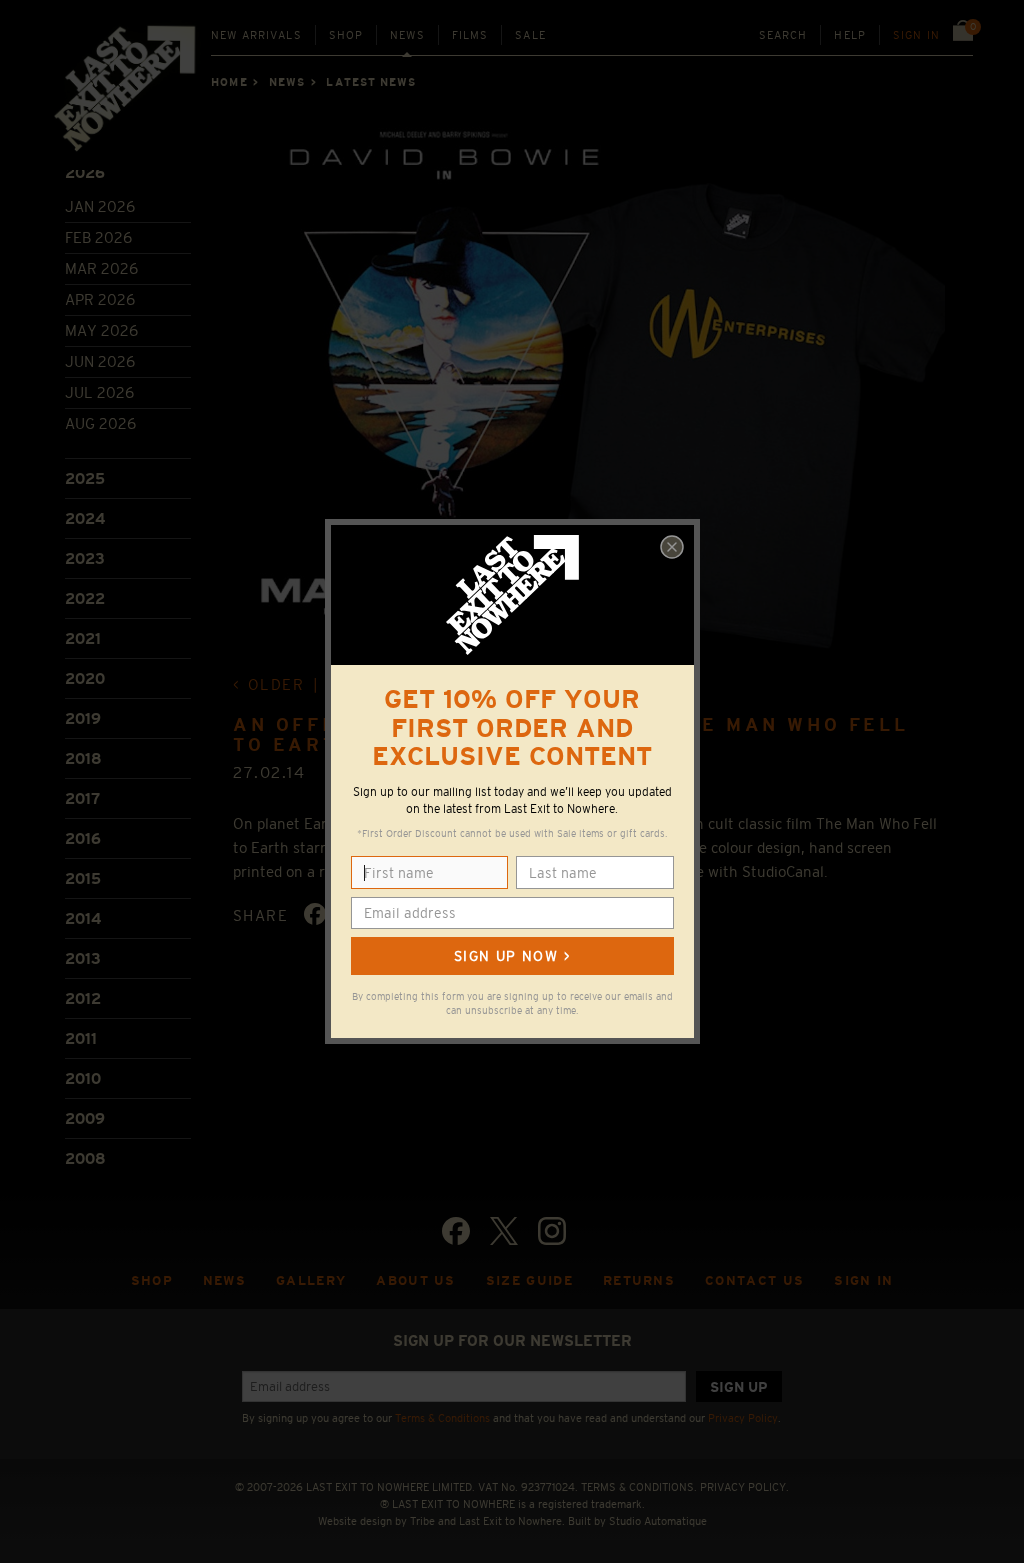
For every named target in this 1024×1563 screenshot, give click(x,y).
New (256, 35)
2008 (85, 1158)
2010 (83, 1078)
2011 (81, 1038)
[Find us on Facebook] (456, 1231)
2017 (82, 798)
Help (850, 35)
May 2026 (101, 330)
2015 (83, 878)
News (407, 35)
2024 (85, 518)
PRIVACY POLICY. (744, 1487)
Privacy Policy (743, 1418)
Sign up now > (512, 956)
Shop (346, 35)
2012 (83, 998)
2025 (85, 478)
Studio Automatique (658, 1521)
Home (229, 82)
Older (276, 684)
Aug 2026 (100, 423)
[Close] (672, 547)
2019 (83, 718)
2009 (85, 1118)
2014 (83, 918)
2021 (83, 638)
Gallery (311, 1280)
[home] (126, 95)
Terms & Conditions (442, 1418)
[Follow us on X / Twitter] (504, 1231)
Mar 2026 (101, 268)
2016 (83, 838)
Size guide (529, 1280)
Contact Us (754, 1280)
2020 (85, 678)
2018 (83, 758)
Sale (530, 35)
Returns (639, 1280)
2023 (85, 558)
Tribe (422, 1521)
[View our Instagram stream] (552, 1231)
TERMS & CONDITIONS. (639, 1487)
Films (470, 35)
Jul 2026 (99, 392)
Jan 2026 (100, 206)
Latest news (371, 82)
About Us (416, 1280)
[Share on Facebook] (315, 914)
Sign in (916, 35)
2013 (83, 958)
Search (783, 35)
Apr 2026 (100, 299)
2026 (85, 172)
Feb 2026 (98, 237)
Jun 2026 (100, 361)
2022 (85, 598)
